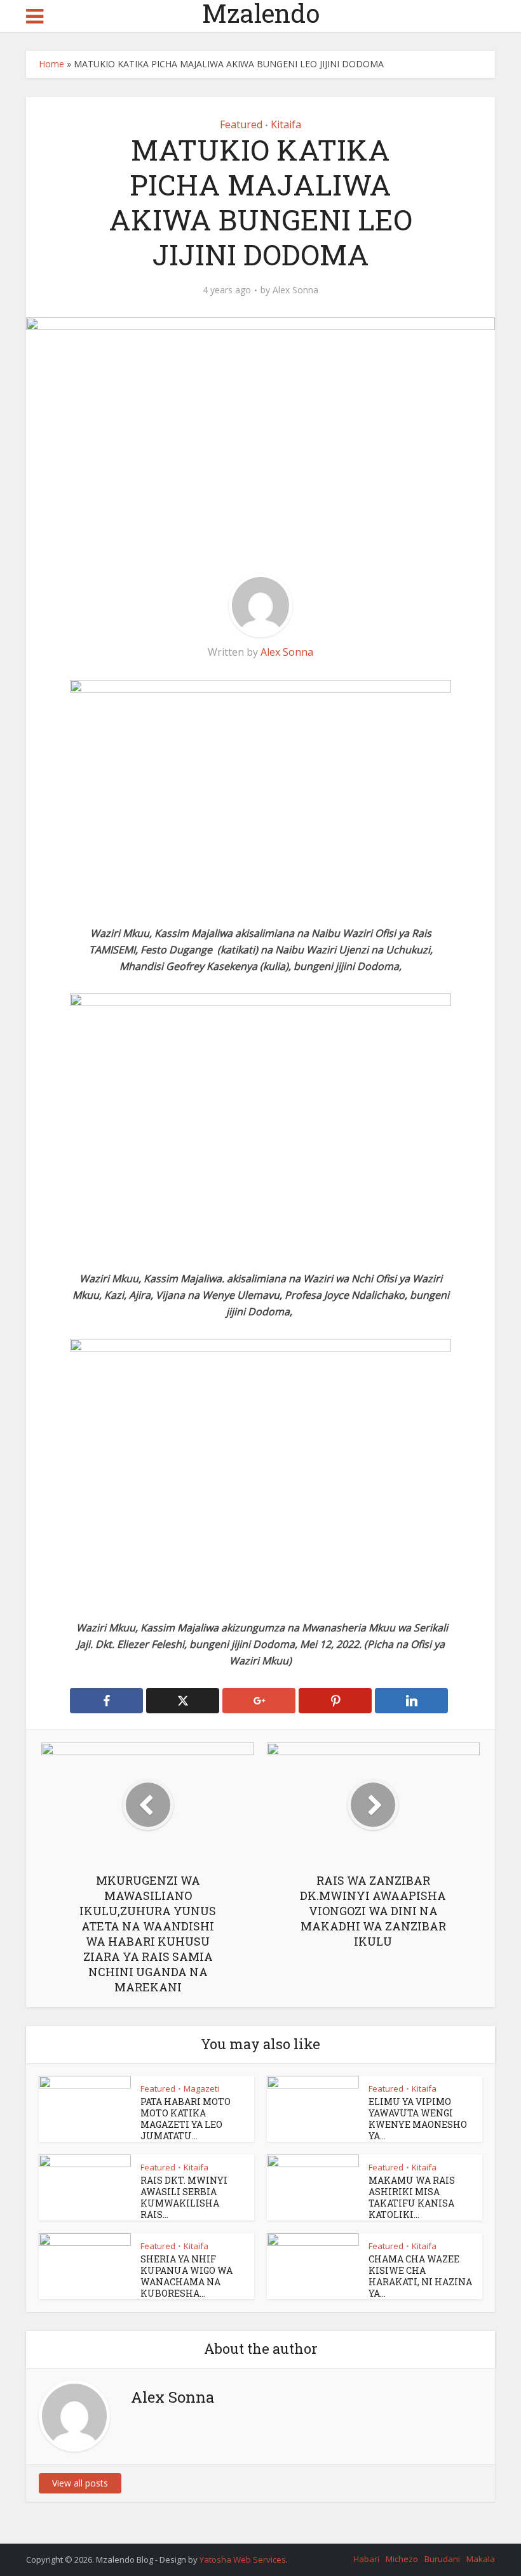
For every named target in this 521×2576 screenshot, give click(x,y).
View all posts (80, 2483)
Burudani (442, 2559)
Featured (241, 124)
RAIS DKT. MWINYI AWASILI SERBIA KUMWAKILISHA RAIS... (184, 2197)
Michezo (402, 2559)
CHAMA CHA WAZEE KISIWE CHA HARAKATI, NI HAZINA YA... (420, 2276)
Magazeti (201, 2088)
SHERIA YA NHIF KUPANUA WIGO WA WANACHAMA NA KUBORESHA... (186, 2276)
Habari (366, 2559)
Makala (481, 2559)
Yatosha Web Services (243, 2559)
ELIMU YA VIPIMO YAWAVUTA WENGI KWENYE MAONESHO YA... (418, 2119)
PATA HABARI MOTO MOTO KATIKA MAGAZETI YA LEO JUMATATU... (186, 2119)
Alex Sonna (295, 290)
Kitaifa (286, 124)
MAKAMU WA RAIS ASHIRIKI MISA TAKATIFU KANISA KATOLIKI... (412, 2197)
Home (51, 64)
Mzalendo (261, 13)
